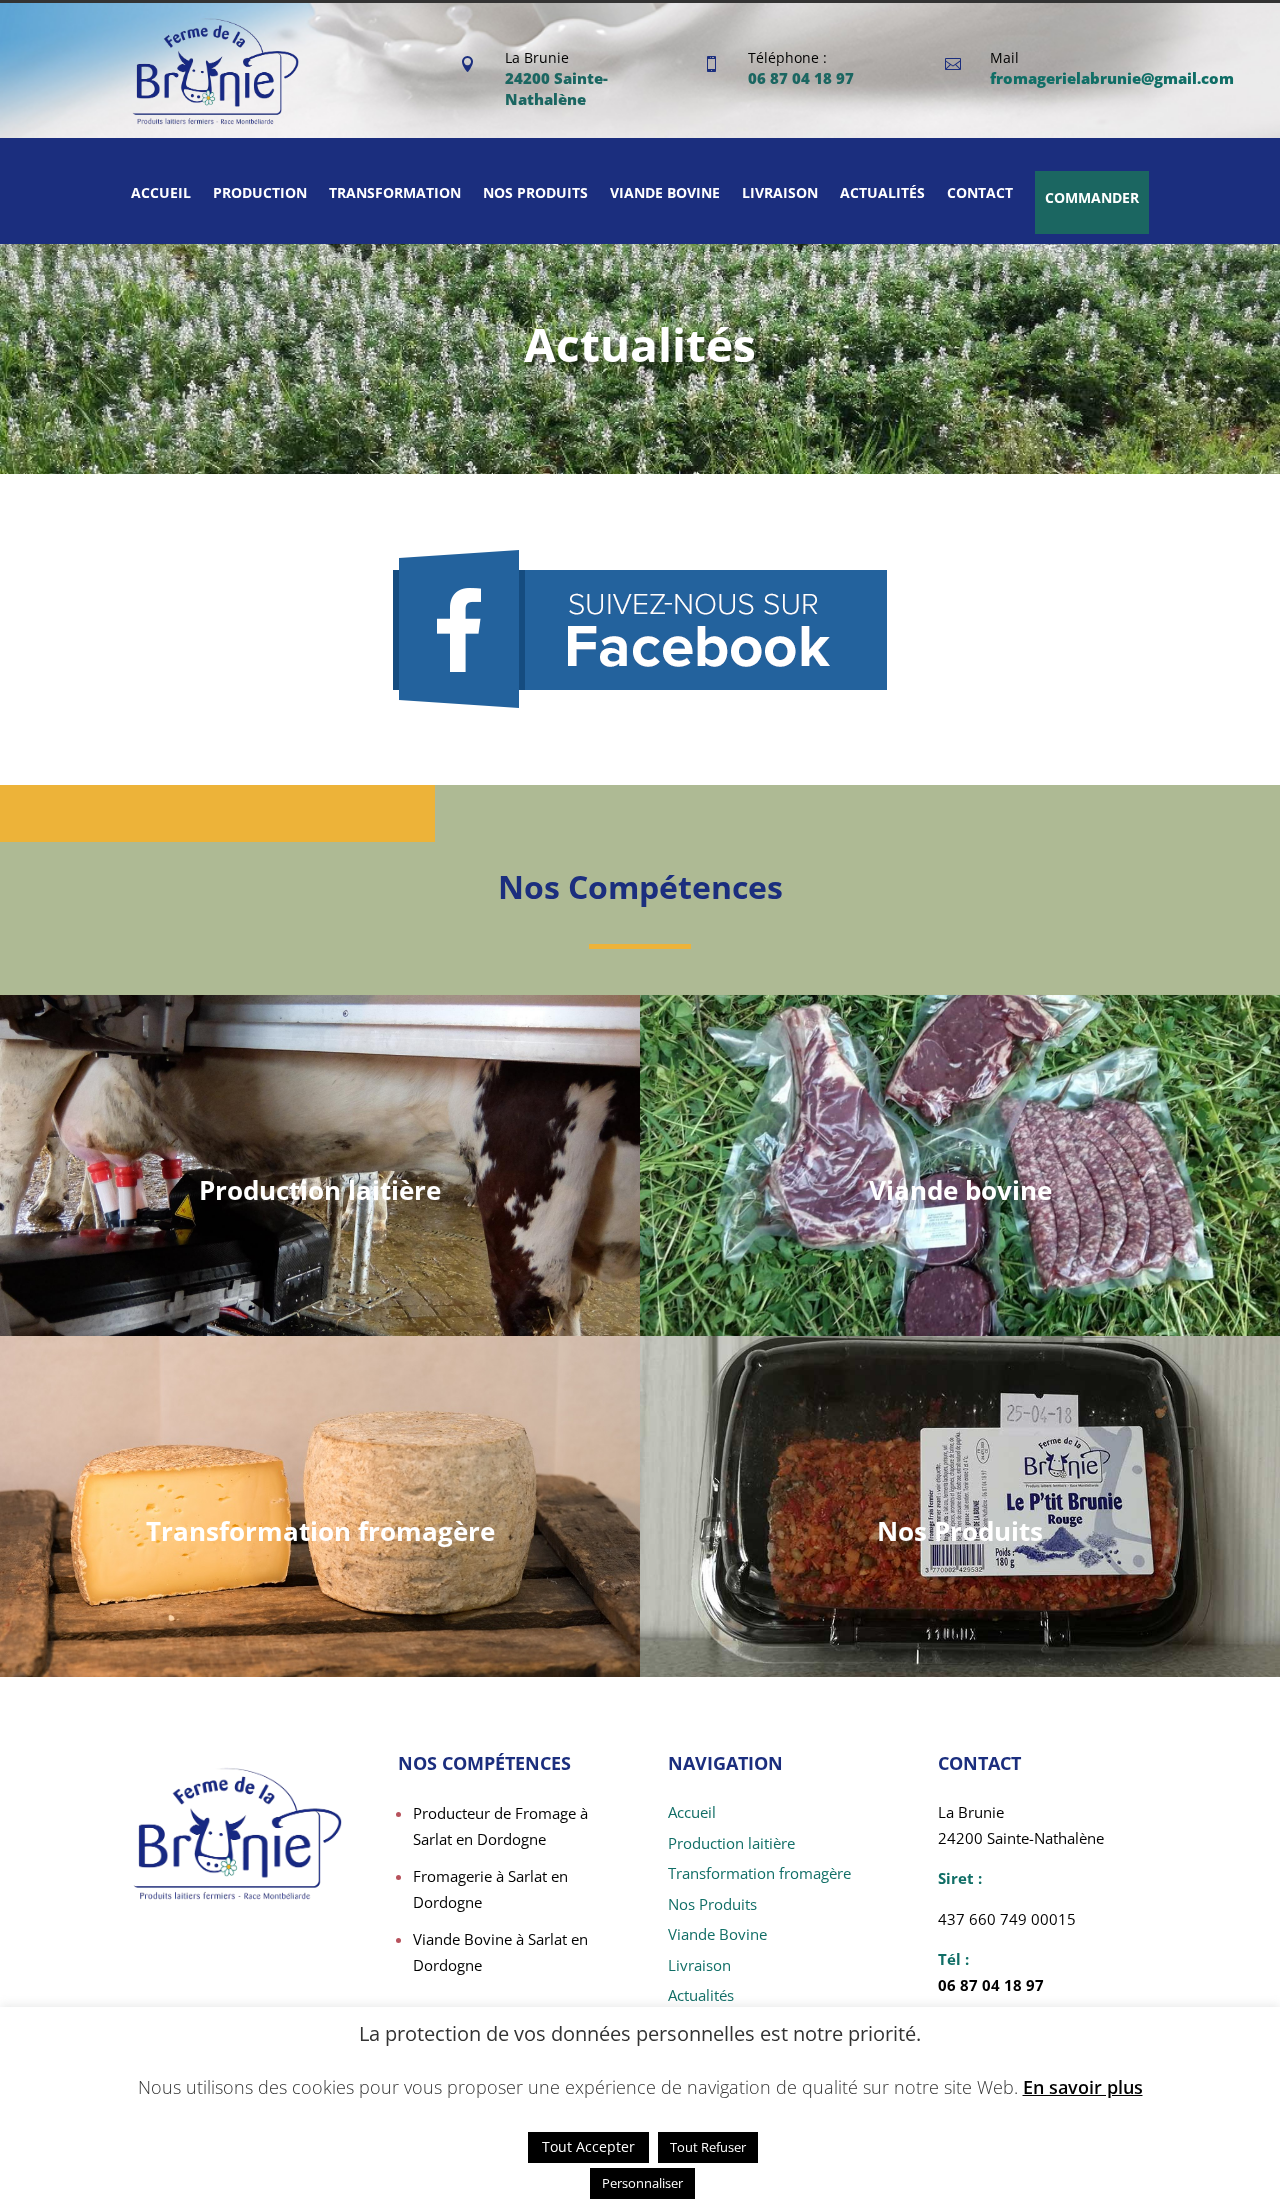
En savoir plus (1083, 2087)
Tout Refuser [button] (708, 2147)
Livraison (780, 192)
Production (260, 192)
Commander (1092, 197)
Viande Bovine (717, 1934)
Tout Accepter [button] (588, 2146)
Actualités (882, 192)
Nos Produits (960, 1531)
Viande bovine (665, 192)
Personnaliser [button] (642, 2183)
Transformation (395, 192)
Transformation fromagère (320, 1531)
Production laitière (320, 1190)
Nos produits (535, 192)
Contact (980, 192)
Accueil (161, 192)
